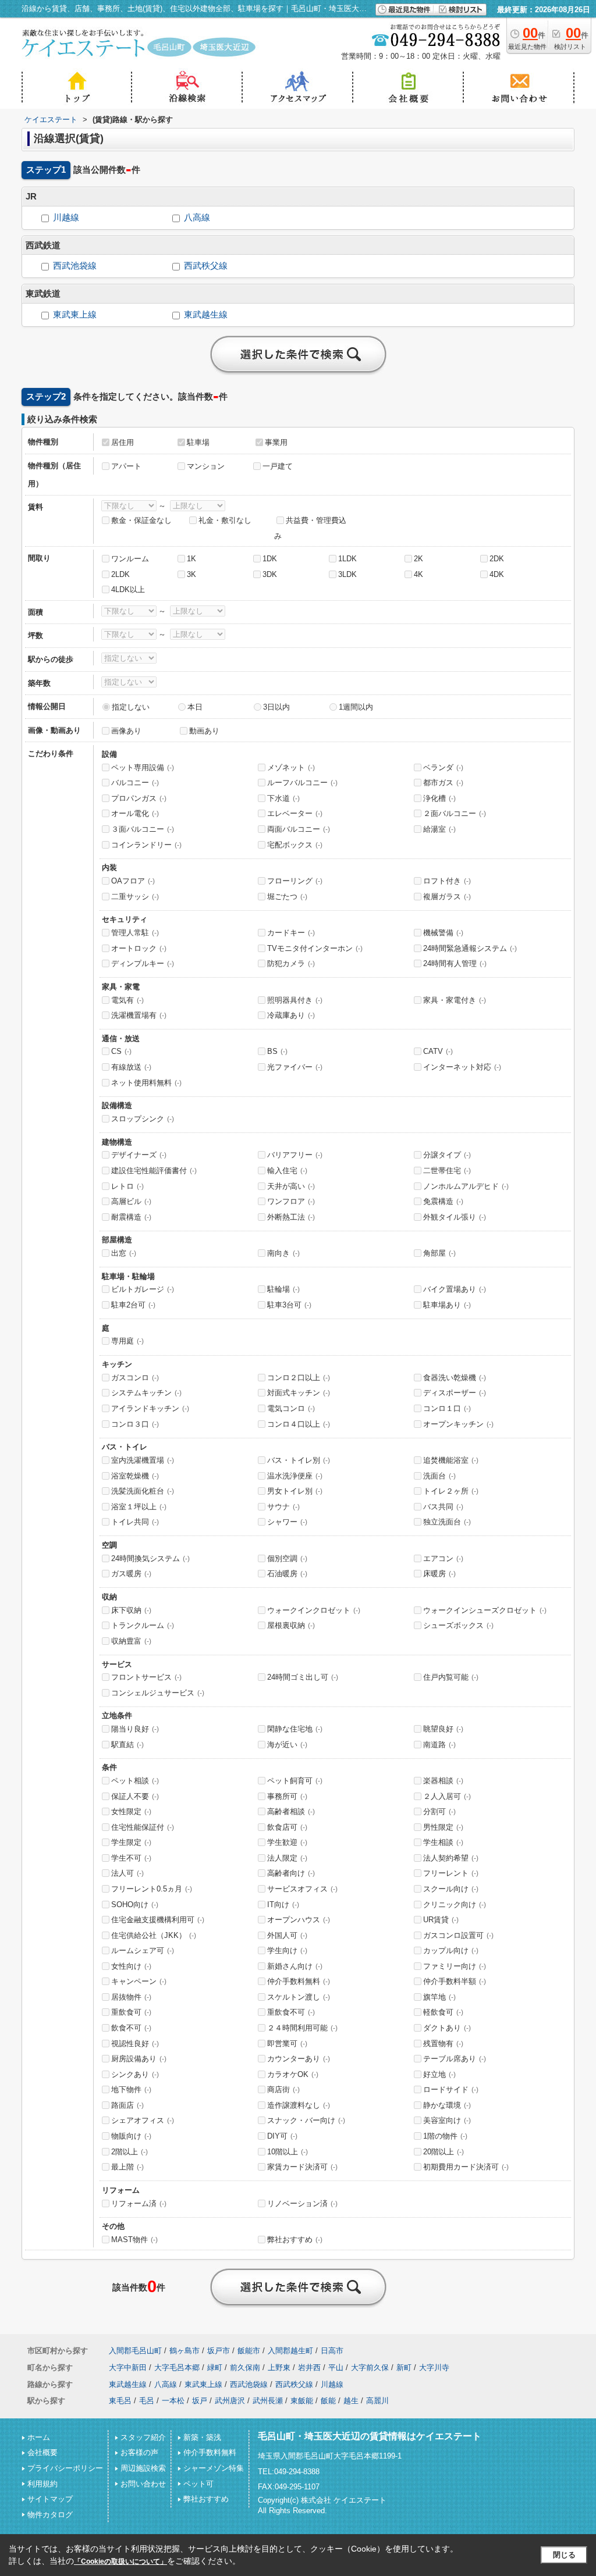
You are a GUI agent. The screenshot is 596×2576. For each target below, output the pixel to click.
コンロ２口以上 (299, 1378)
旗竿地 (439, 1997)
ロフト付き (447, 881)
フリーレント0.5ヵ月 (152, 1889)
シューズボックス (458, 1625)
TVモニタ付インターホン (315, 948)
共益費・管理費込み (310, 528)
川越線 (66, 218)
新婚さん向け (295, 1966)
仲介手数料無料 (299, 1981)
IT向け (283, 1905)
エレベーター (295, 813)
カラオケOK (293, 2074)
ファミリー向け (455, 1966)
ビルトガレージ (143, 1289)
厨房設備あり (139, 2059)
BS (277, 1051)
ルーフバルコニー (302, 783)
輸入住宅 (287, 1171)
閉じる (564, 2555)
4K (418, 574)
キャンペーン (139, 1981)
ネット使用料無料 (146, 1083)
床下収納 (131, 1610)
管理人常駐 (135, 933)
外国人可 (287, 1935)
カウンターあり (299, 2059)
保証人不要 (135, 1796)
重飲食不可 (291, 2012)
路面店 (127, 2105)
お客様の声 (139, 2452)
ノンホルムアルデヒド (466, 1186)
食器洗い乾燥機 (455, 1378)
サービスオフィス (302, 1889)
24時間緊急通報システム (470, 948)
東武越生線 (206, 315)
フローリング (295, 881)
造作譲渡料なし (299, 2105)
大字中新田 (128, 2367)
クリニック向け (455, 1905)
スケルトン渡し (299, 1997)
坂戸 (200, 2401)
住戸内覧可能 (451, 1677)
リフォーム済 (139, 2203)
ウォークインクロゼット (314, 1610)
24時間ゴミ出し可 (303, 1677)
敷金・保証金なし (141, 520)
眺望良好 (443, 1729)
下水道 (283, 798)
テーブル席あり (455, 2059)
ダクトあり (447, 2028)
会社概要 (42, 2452)
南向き (283, 1253)
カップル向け (451, 1950)
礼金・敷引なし (225, 520)
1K (191, 559)
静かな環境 (447, 2105)
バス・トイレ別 (299, 1460)
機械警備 (443, 933)
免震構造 (443, 1201)
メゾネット (291, 767)
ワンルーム (130, 559)
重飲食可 (131, 2012)
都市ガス (443, 783)
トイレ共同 (135, 1522)
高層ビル (131, 1201)
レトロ (127, 1186)
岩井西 (309, 2367)
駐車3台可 (289, 1305)
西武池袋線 (75, 266)
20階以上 (444, 2152)
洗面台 (439, 1476)
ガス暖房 (131, 1574)
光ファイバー (295, 1067)
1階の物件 (445, 2136)
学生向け (287, 1950)
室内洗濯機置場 (143, 1460)
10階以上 (288, 2152)
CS (121, 1051)
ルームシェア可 (143, 1950)
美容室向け (447, 2120)
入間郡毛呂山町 (135, 2351)
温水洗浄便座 (295, 1476)
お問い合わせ (143, 2484)
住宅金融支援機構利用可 (158, 1920)
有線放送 (131, 1067)
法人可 (127, 1873)
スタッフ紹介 (143, 2437)
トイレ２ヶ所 (451, 1491)
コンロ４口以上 (299, 1424)
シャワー (287, 1522)
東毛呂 (120, 2401)
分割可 (439, 1811)
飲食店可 (287, 1827)
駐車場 (198, 442)
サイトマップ (50, 2499)
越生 (351, 2401)
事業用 (276, 442)
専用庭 (127, 1341)
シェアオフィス (143, 2120)
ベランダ (443, 767)
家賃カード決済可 (302, 2167)
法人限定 (287, 1858)
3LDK (347, 574)
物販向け (131, 2136)
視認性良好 (135, 2044)
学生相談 (443, 1842)
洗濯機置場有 (139, 1015)
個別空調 (287, 1558)
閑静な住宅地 (295, 1729)
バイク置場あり (455, 1289)
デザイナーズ (139, 1155)
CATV (438, 1051)
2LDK (120, 574)
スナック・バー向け (306, 2120)
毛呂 (147, 2401)
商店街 (283, 2089)
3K (191, 574)
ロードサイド (451, 2089)
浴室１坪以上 (139, 1507)
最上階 (127, 2167)
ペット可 (198, 2484)
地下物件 (131, 2089)
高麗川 (377, 2401)
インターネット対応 (462, 1067)
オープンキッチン (458, 1424)
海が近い (287, 1745)
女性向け (131, 1966)
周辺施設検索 (143, 2468)
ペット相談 (135, 1781)
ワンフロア (291, 1201)
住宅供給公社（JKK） (154, 1935)
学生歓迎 (287, 1842)
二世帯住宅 (447, 1171)
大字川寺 (434, 2367)
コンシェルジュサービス (158, 1693)
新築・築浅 (202, 2437)
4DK (497, 574)
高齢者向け (291, 1873)
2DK (497, 559)
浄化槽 (439, 798)
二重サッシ (135, 897)
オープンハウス (299, 1920)
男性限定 (443, 1827)
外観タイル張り (455, 1217)
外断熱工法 (291, 1217)
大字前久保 (370, 2367)
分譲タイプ (447, 1155)
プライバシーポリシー (65, 2468)
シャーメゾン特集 (214, 2468)
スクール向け (451, 1889)
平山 (336, 2367)
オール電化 (135, 813)
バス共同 (443, 1507)
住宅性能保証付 (143, 1827)
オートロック (139, 948)
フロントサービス (146, 1677)
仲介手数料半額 (455, 1981)
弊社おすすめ (295, 2240)
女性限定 (131, 1811)
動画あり (204, 731)
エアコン (443, 1558)
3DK (270, 574)
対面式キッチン (299, 1393)
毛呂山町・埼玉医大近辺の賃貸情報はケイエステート (370, 2436)
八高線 (197, 218)
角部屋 (439, 1253)
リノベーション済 (302, 2203)
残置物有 (443, 2044)
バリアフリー (295, 1155)
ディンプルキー (143, 963)
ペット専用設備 (143, 767)
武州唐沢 (230, 2401)
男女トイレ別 (295, 1491)
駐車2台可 (133, 1305)
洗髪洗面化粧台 (143, 1491)
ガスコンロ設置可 (458, 1935)
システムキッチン (146, 1393)
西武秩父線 (206, 266)
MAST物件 (134, 2240)
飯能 (328, 2401)
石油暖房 (287, 1574)
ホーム (39, 2437)
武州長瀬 (268, 2401)
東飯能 (302, 2401)
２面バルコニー (455, 813)
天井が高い (291, 1186)
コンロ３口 (135, 1424)
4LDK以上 (128, 589)
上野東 (279, 2367)
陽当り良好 (135, 1729)
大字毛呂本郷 (177, 2367)
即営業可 (287, 2044)
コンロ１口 (447, 1408)
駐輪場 (283, 1289)
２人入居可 (447, 1796)
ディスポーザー (455, 1393)
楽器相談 (443, 1781)
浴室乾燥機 (135, 1476)
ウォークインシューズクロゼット (485, 1610)
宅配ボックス (295, 845)
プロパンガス (139, 798)
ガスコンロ (135, 1378)
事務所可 (287, 1796)
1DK (270, 559)
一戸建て (278, 466)
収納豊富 (131, 1641)
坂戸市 (219, 2351)
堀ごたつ (287, 897)
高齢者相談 (291, 1811)
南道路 (439, 1745)
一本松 (173, 2401)
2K (418, 559)
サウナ (283, 1507)
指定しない (131, 707)
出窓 (124, 1253)
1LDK (347, 559)
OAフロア (133, 881)
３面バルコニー (143, 829)
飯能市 (249, 2351)
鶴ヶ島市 (185, 2351)
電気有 (127, 1000)
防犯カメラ (291, 963)
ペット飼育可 (295, 1781)
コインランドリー (146, 845)
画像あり (126, 731)
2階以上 (130, 2152)
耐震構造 (131, 1217)
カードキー (291, 933)
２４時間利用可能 (302, 2028)
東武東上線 (75, 315)
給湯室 (439, 829)
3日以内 (276, 707)
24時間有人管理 (455, 963)
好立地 (439, 2074)
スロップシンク (143, 1119)
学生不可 (131, 1858)
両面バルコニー (299, 829)
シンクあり (135, 2074)
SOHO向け (135, 1905)
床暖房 (439, 1574)
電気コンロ (291, 1408)
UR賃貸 (441, 1920)
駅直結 (127, 1745)
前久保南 (245, 2367)
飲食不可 (131, 2028)
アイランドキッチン (150, 1408)
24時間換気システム (150, 1558)
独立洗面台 (447, 1522)
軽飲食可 (443, 2012)
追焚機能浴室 (451, 1460)
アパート (126, 466)
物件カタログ (50, 2515)
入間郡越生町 (290, 2351)
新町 (404, 2367)
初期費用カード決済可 (466, 2167)
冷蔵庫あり (291, 1015)
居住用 (123, 442)
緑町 (215, 2367)
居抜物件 (131, 1997)
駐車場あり (447, 1305)
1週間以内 (356, 707)
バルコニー (135, 783)
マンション (206, 466)
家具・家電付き (455, 1000)
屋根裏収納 (291, 1625)
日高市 (332, 2351)
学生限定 (131, 1842)
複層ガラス (447, 897)
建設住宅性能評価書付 (154, 1171)
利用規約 (42, 2484)
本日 (195, 707)
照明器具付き (295, 1000)
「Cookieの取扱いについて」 (120, 2561)
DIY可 (282, 2136)
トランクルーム (143, 1625)
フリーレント (451, 1873)
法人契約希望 (451, 1858)
